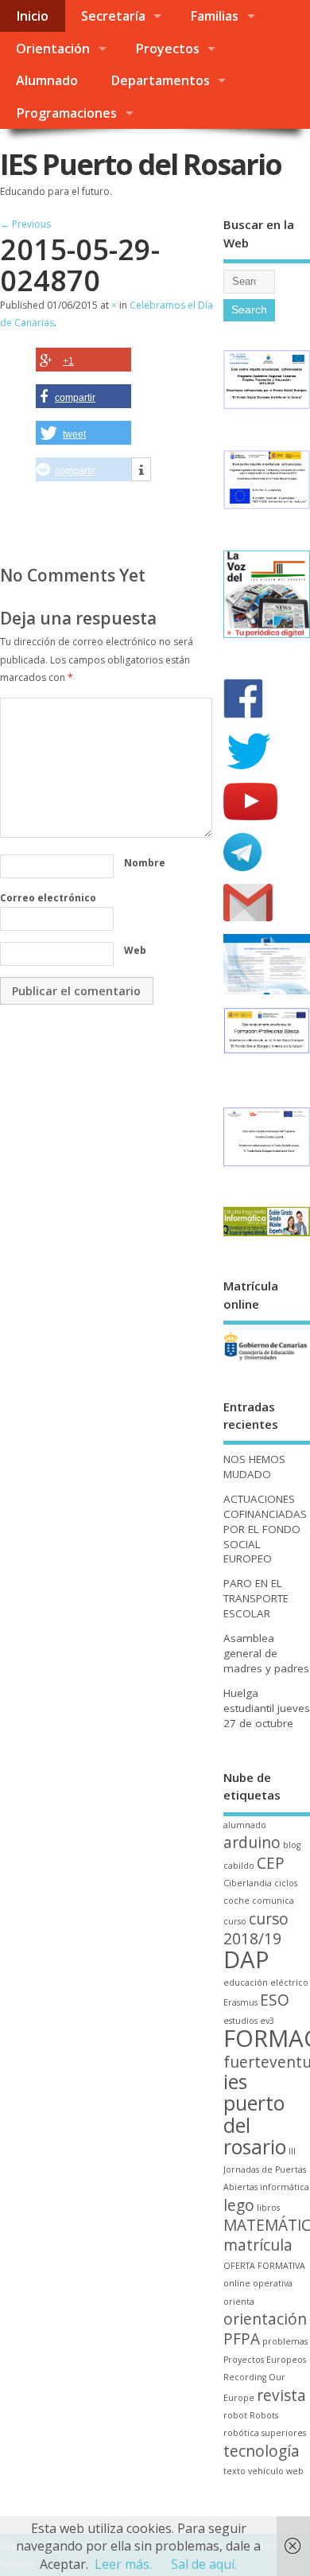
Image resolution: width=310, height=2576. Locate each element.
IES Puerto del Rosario (141, 164)
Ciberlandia (248, 1883)
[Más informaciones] (141, 470)
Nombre (145, 863)
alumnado (245, 1825)
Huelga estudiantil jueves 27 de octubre (267, 1708)
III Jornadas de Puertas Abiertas (265, 2169)
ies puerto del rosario (255, 2114)
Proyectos (167, 49)
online (237, 2283)
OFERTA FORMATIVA (264, 2266)
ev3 (267, 2021)
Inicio (32, 16)
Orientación (53, 49)
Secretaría (113, 16)
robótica (241, 2433)
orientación (265, 2319)
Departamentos (160, 80)
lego (239, 2205)
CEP (271, 1863)
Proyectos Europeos (265, 2360)
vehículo (266, 2471)
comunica (273, 1901)
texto (234, 2471)
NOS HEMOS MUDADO (254, 1467)
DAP (246, 1959)
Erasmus (240, 2002)
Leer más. (123, 2564)
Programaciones (66, 113)
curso (235, 1921)
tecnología (262, 2451)
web (295, 2471)
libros (268, 2208)
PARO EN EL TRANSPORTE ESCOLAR (256, 1598)
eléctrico (289, 1983)
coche (236, 1901)
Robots (264, 2415)
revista (281, 2395)
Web (135, 950)
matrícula (258, 2245)
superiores (284, 2433)
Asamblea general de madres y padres (266, 1653)
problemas (285, 2341)
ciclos (286, 1883)
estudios (240, 2021)
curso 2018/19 (256, 1929)
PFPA (242, 2339)
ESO (275, 2000)
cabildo (239, 1866)
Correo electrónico (48, 898)
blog (292, 1845)
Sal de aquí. (204, 2564)
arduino (252, 1843)
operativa (273, 2283)
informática (285, 2187)
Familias (214, 16)
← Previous (25, 224)
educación (246, 1983)
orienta (239, 2302)
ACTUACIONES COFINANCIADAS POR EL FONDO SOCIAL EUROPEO (265, 1529)
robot (235, 2415)
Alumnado (47, 80)
